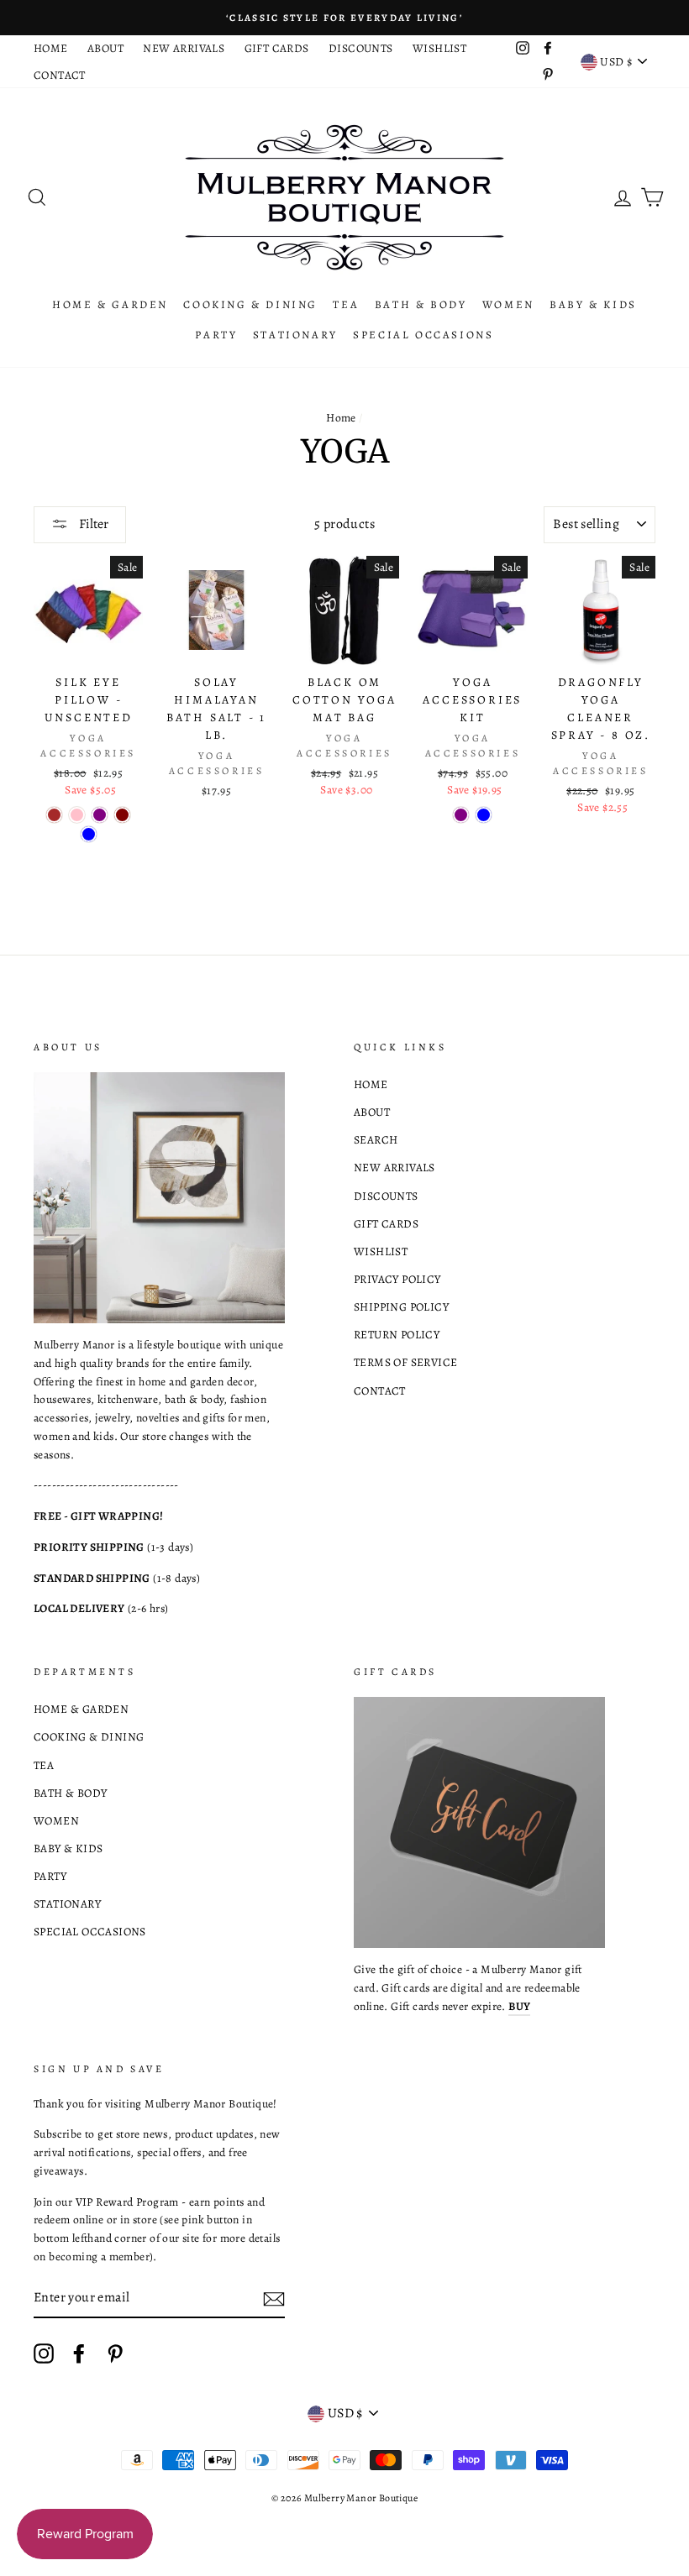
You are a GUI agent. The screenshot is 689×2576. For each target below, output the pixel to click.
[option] (344, 18)
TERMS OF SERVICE (405, 1362)
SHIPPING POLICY (401, 1307)
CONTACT (60, 75)
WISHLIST (439, 48)
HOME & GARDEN (110, 304)
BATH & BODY (421, 304)
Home (341, 418)
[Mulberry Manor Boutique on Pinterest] (115, 2353)
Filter (92, 524)
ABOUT (105, 48)
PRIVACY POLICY (397, 1279)
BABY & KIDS (593, 304)
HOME (51, 48)
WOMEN (508, 304)
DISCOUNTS (361, 48)
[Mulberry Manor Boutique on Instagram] (44, 2353)
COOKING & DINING (250, 304)
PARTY (216, 335)
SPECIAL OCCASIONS (423, 335)
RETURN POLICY (397, 1335)
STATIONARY (295, 335)
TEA (346, 304)
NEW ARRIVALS (184, 48)
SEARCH (376, 1140)
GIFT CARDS (277, 48)
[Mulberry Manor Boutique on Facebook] (79, 2353)
